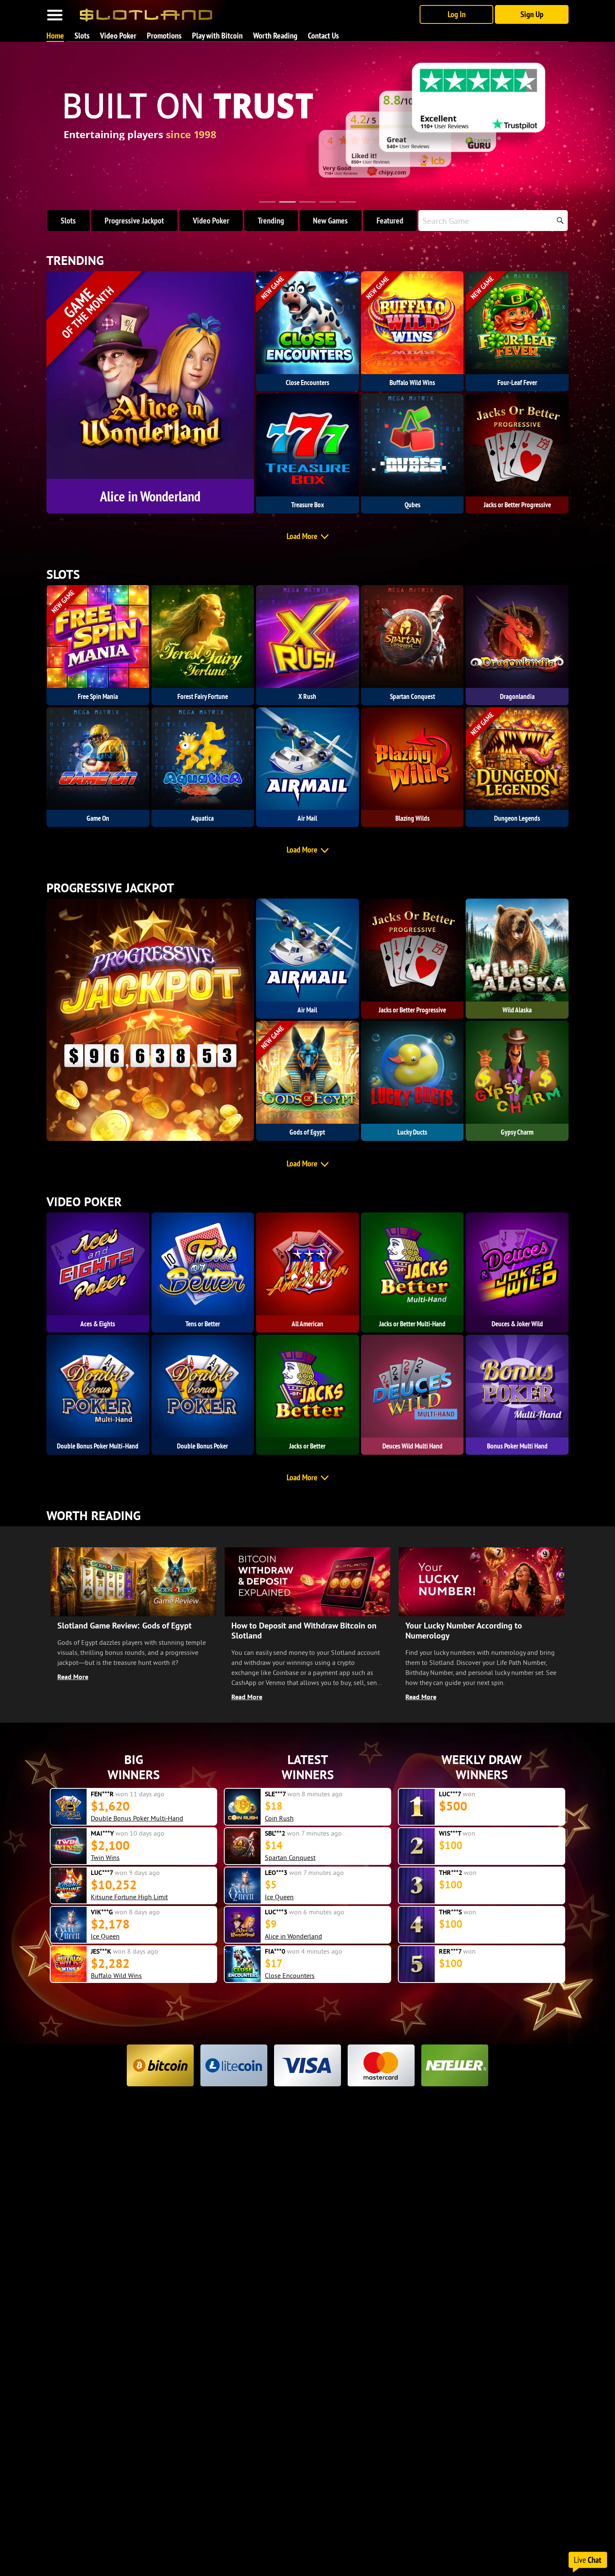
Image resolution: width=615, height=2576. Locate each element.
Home (55, 36)
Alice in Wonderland (293, 1936)
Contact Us (323, 36)
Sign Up (532, 14)
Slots (82, 36)
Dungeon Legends (117, 1857)
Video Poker (118, 36)
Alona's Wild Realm (118, 1818)
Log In (457, 14)
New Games (330, 221)
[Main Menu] (55, 15)
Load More (302, 536)
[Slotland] (146, 12)
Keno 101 (279, 1857)
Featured (390, 221)
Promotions (164, 36)
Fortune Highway (289, 1897)
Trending (271, 221)
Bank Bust (105, 1936)
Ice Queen (105, 1897)
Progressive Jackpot (134, 221)
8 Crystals (105, 1975)
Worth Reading (275, 36)
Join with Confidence (113, 175)
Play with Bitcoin (217, 36)
